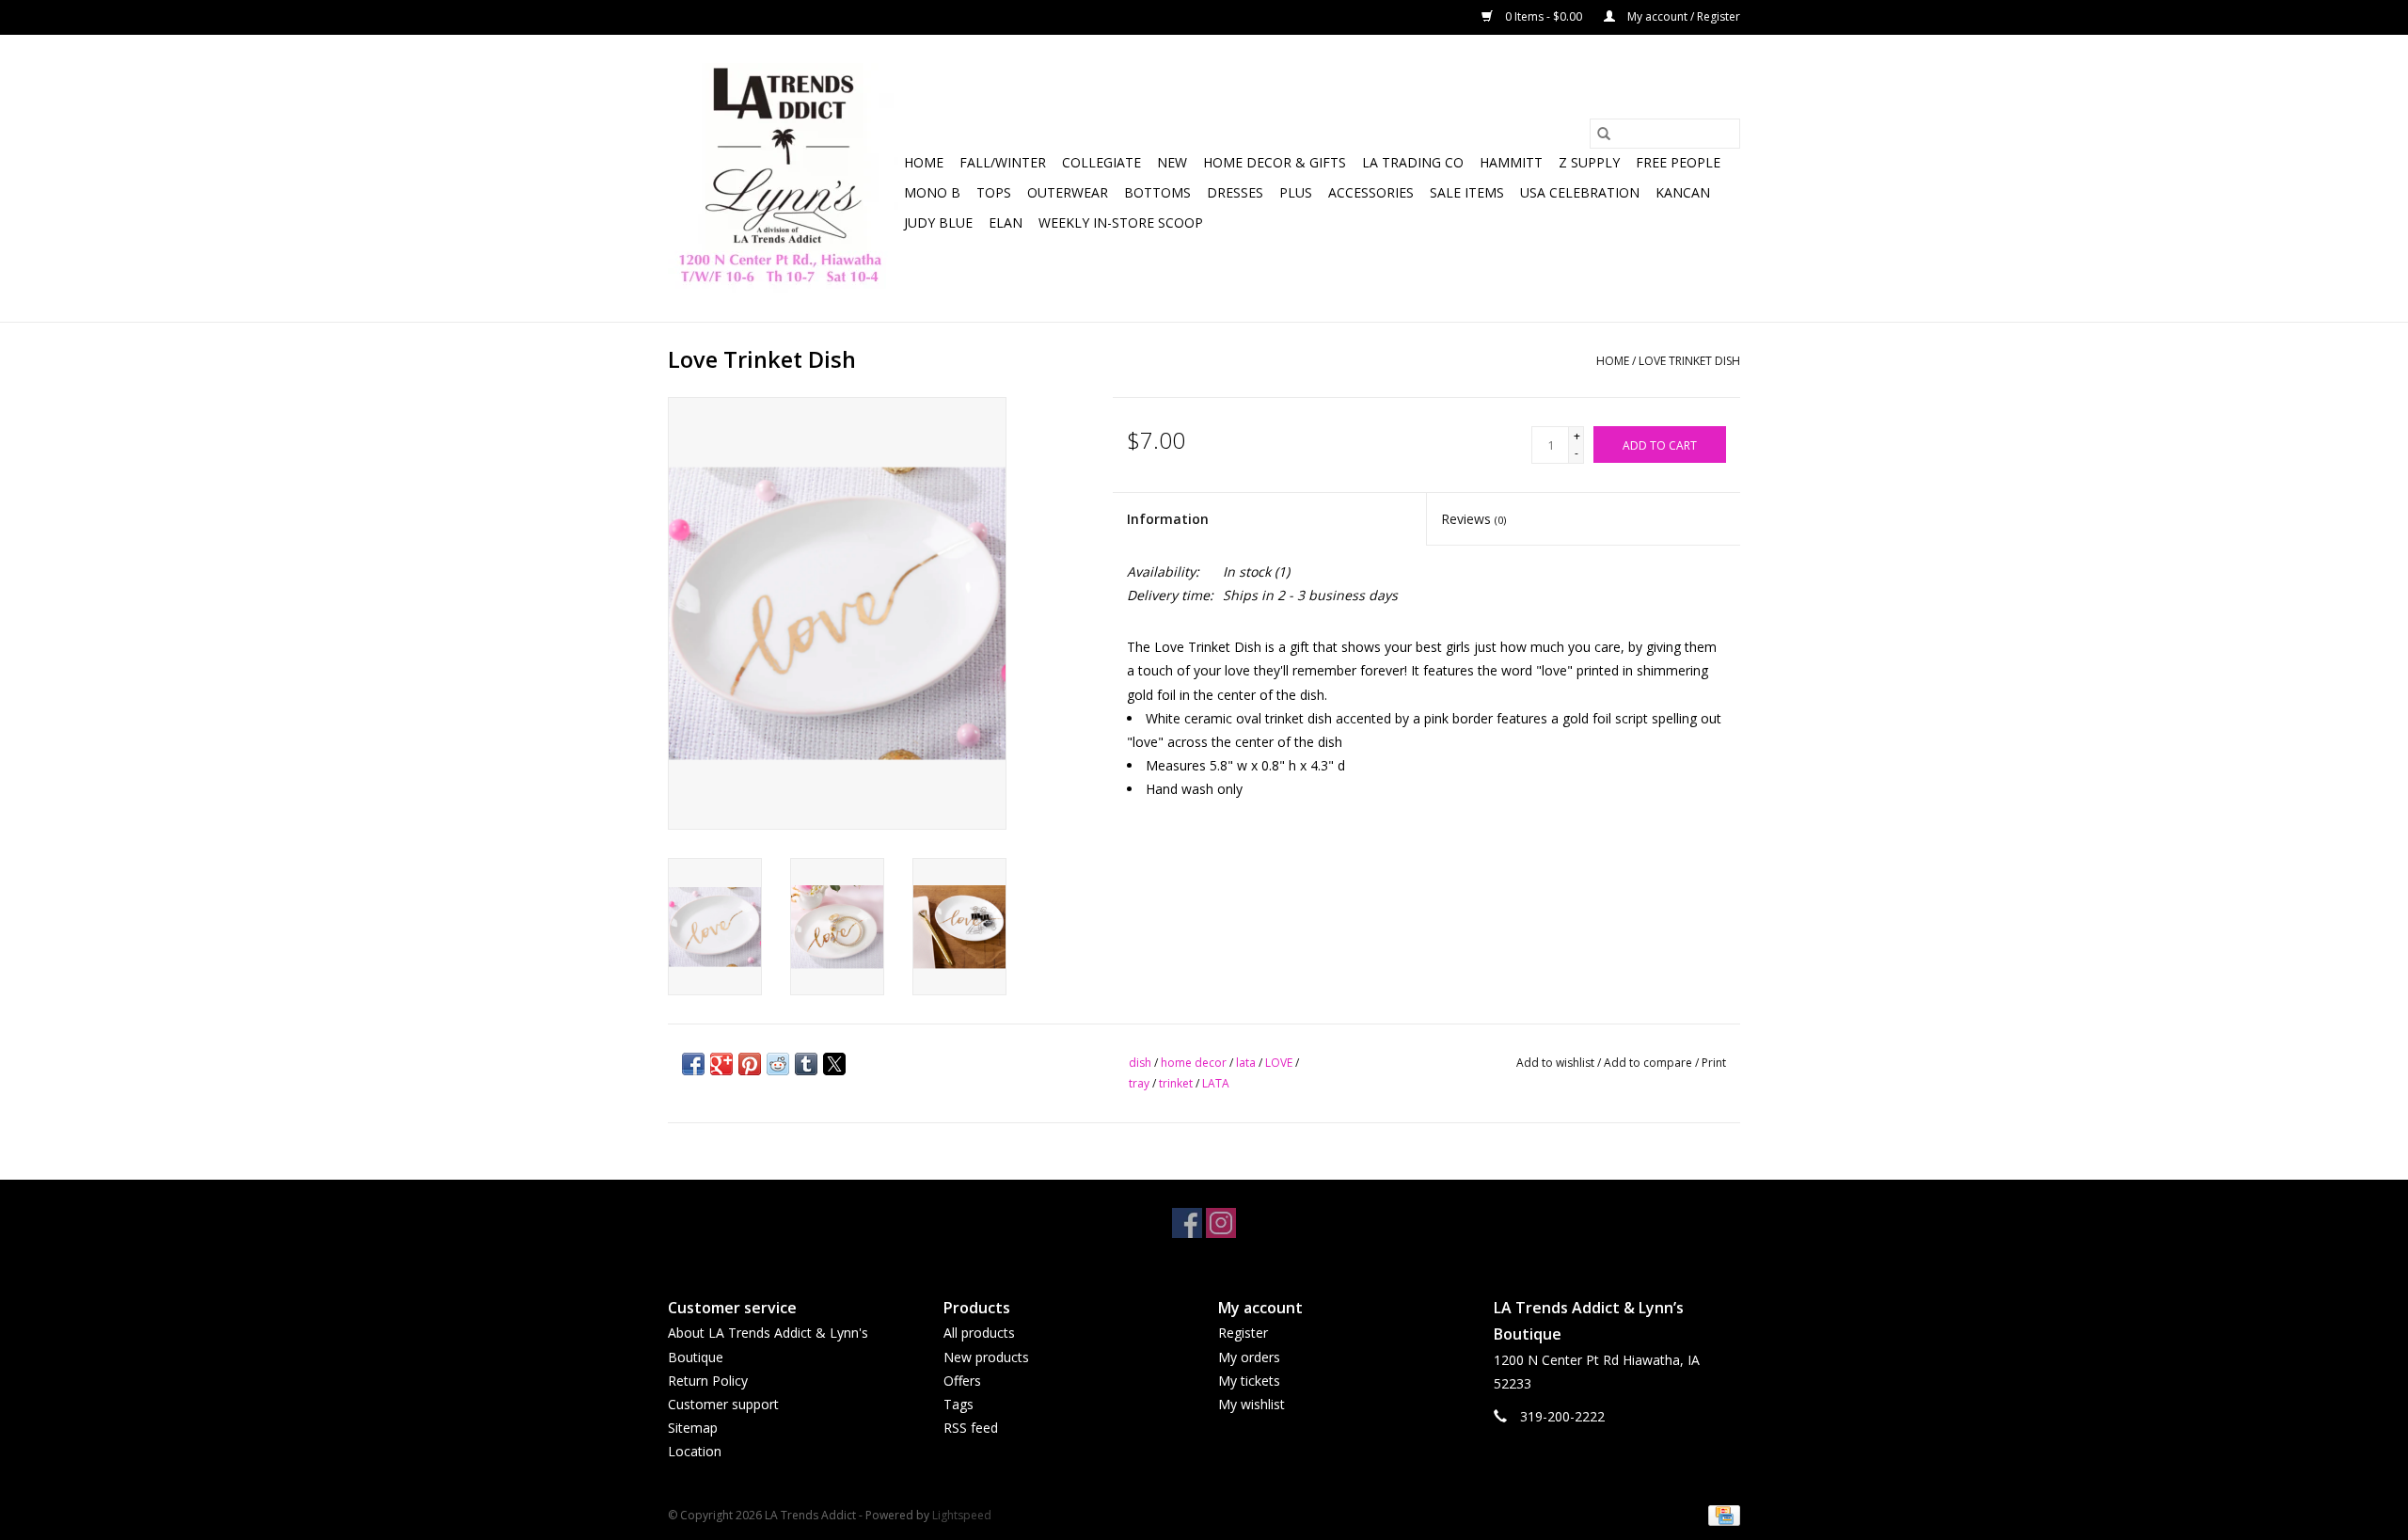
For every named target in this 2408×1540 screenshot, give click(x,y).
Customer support (723, 1404)
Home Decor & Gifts (1275, 162)
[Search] (1604, 134)
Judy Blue (938, 222)
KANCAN (1683, 192)
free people (1678, 162)
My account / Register (1682, 16)
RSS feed (971, 1428)
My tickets (1249, 1381)
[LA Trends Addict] (783, 178)
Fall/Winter (1003, 162)
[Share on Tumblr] (806, 1064)
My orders (1249, 1357)
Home (924, 162)
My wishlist (1252, 1404)
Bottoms (1157, 192)
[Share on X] (834, 1064)
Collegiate (1101, 162)
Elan (1006, 222)
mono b (932, 192)
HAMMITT (1511, 162)
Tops (994, 192)
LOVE (1279, 1063)
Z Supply (1589, 162)
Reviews (1473, 519)
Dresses (1235, 192)
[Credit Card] (1721, 1515)
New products (986, 1357)
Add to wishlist (1557, 1063)
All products (979, 1333)
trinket (1176, 1083)
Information (1168, 519)
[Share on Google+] (721, 1064)
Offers (962, 1381)
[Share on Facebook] (693, 1064)
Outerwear (1068, 192)
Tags (958, 1404)
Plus (1296, 192)
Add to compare (1649, 1063)
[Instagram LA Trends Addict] (1221, 1223)
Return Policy (708, 1381)
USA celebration (1580, 192)
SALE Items (1467, 192)
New (1172, 162)
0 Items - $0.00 (1544, 16)
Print (1714, 1063)
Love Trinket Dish (1689, 361)
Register (1243, 1333)
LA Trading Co (1413, 162)
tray (1139, 1083)
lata (1246, 1063)
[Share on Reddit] (778, 1064)
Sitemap (693, 1428)
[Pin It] (750, 1064)
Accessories (1371, 192)
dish (1140, 1063)
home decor (1194, 1063)
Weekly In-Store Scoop (1121, 222)
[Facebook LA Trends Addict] (1187, 1223)
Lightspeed (962, 1515)
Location (695, 1451)
